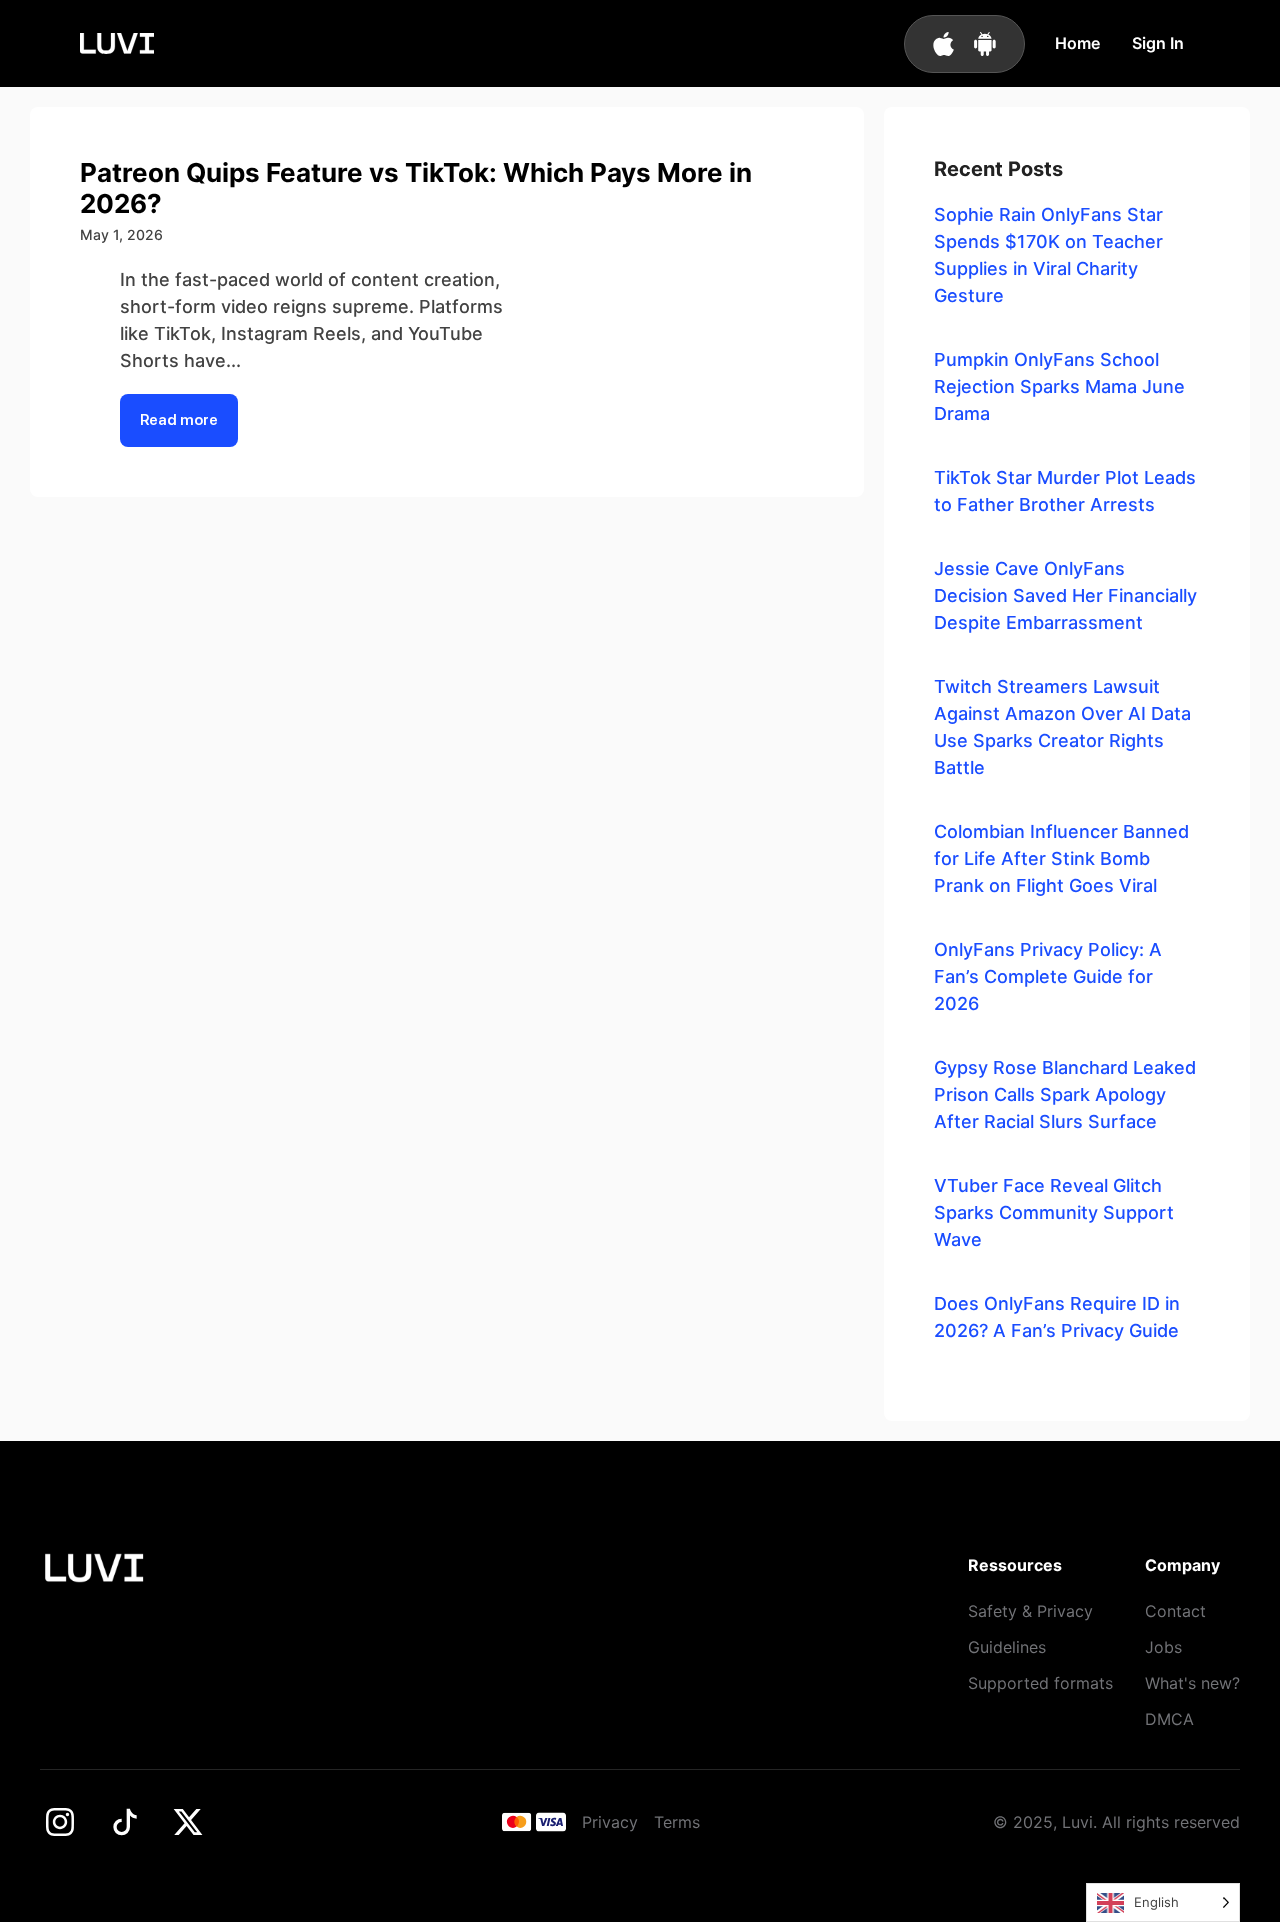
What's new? (1192, 1683)
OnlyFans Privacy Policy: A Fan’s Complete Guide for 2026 (1048, 976)
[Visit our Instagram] (60, 1822)
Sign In (1158, 43)
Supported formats (1040, 1683)
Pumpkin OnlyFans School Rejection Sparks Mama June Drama (1059, 386)
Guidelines (1007, 1647)
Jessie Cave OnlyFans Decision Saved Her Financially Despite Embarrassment (1065, 595)
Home (1077, 43)
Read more (179, 420)
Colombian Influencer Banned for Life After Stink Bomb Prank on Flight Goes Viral (1061, 858)
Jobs (1163, 1647)
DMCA (1169, 1719)
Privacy (610, 1822)
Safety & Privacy (1030, 1611)
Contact (1175, 1611)
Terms (677, 1822)
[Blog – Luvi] (117, 43)
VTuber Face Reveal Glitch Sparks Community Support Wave (1054, 1212)
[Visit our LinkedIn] (124, 1822)
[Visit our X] (188, 1822)
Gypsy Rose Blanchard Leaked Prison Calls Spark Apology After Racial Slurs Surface (1065, 1094)
